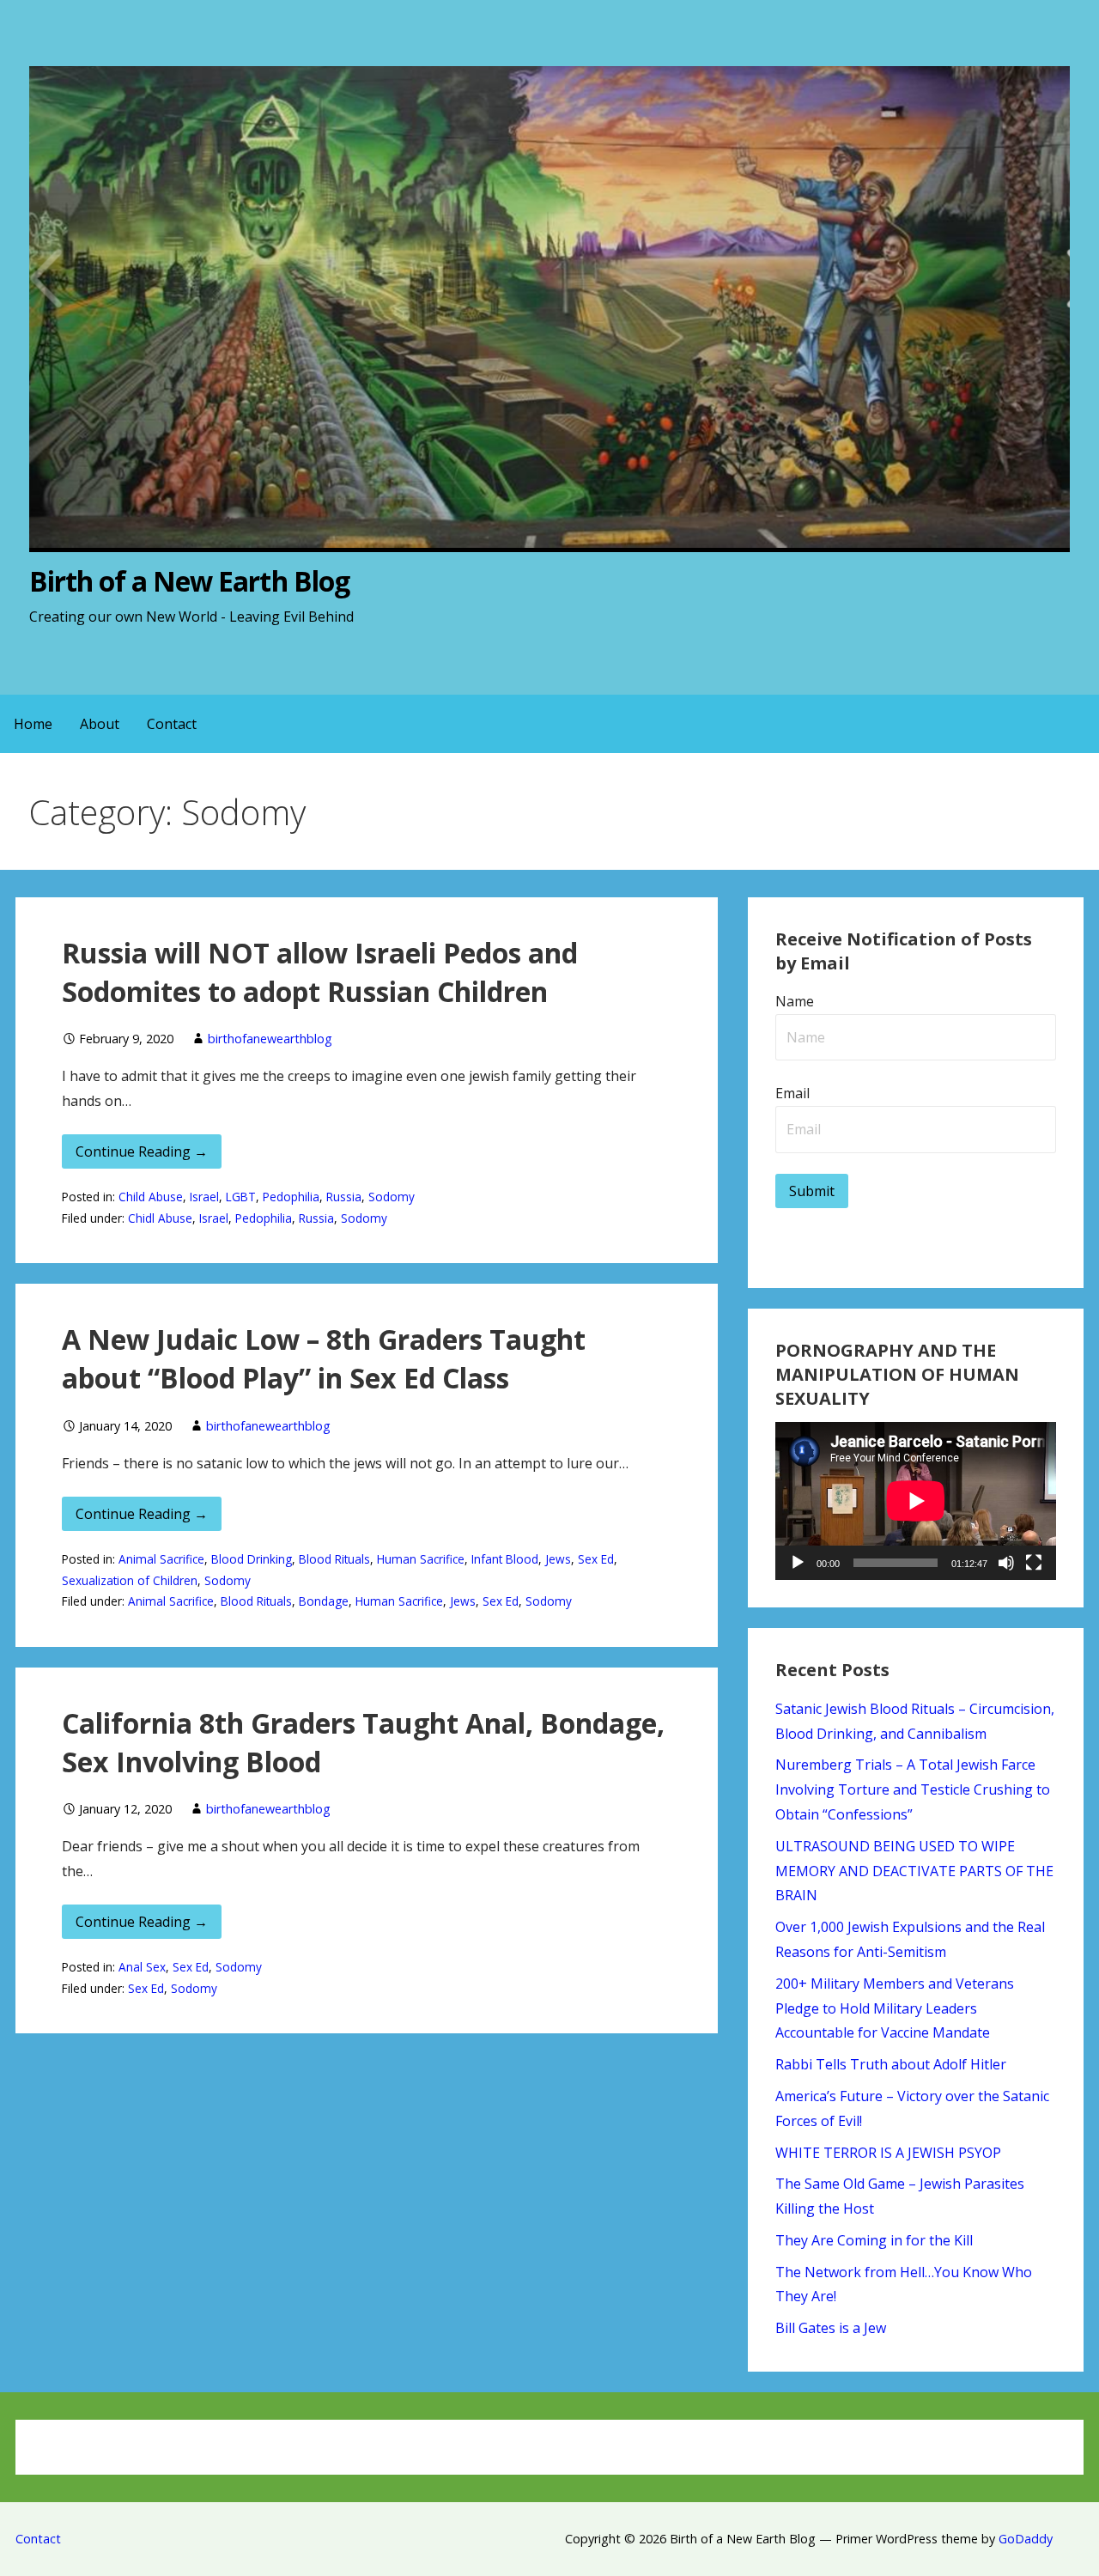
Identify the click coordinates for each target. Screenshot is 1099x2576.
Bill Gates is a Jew (831, 2328)
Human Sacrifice (421, 1559)
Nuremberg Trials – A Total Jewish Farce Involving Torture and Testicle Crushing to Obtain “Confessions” (913, 1789)
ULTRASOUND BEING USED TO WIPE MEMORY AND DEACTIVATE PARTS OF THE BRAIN (914, 1871)
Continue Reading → (142, 1151)
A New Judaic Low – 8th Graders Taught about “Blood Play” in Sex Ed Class (324, 1358)
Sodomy (392, 1197)
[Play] (798, 1563)
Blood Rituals (334, 1559)
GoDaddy (1026, 2539)
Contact (172, 724)
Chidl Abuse (160, 1218)
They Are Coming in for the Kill (874, 2240)
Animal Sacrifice (161, 1559)
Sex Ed (596, 1559)
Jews (558, 1559)
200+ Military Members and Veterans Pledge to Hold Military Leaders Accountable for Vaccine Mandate (895, 2008)
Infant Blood (505, 1559)
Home (33, 724)
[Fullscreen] (1034, 1563)
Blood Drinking (252, 1559)
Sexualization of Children (130, 1580)
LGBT (241, 1197)
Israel (204, 1197)
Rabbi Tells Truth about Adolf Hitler (891, 2064)
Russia (344, 1197)
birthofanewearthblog (270, 1039)
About (100, 724)
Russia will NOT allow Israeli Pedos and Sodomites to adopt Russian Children (320, 972)
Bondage (324, 1601)
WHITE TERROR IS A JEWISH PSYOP (888, 2153)
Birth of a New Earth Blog (189, 581)
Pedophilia (291, 1197)
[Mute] (1006, 1563)
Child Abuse (151, 1197)
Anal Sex (142, 1967)
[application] (916, 1501)
